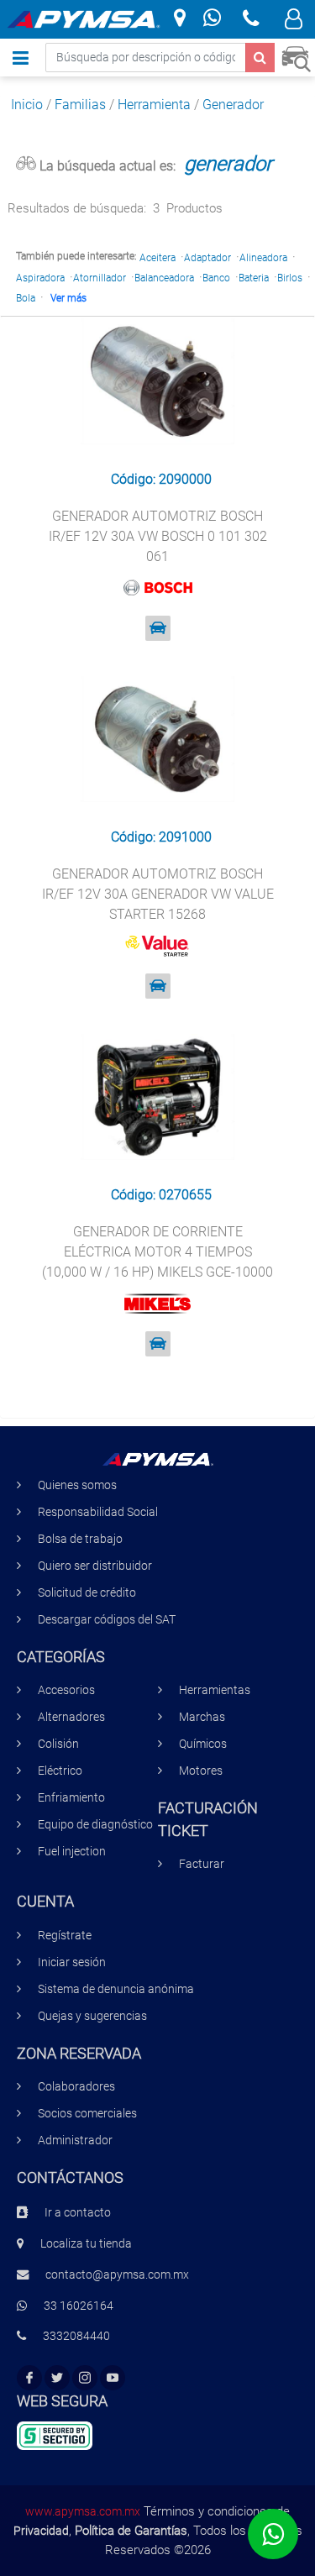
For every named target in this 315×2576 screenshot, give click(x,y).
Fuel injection (72, 1852)
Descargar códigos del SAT (107, 1620)
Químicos (203, 1744)
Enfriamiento (71, 1798)
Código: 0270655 (161, 1195)
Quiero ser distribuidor (95, 1566)
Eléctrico (60, 1771)
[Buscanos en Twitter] (57, 2378)
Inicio (27, 105)
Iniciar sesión (72, 1962)
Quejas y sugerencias (92, 2016)
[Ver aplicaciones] (158, 628)
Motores (201, 1771)
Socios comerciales (87, 2114)
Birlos (290, 278)
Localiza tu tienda (86, 2244)
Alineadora (263, 258)
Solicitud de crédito (87, 1593)
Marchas (202, 1717)
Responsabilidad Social (98, 1512)
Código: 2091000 (161, 837)
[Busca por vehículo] (296, 57)
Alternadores (71, 1717)
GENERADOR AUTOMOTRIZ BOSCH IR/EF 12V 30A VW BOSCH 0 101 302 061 (158, 536)
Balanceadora (164, 278)
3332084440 (76, 2336)
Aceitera (157, 258)
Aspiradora (40, 278)
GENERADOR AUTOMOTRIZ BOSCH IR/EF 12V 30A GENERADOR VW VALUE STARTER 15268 (158, 894)
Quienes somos (77, 1485)
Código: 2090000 (161, 479)
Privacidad (41, 2531)
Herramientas (215, 1690)
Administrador (75, 2141)
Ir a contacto (78, 2213)
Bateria (254, 278)
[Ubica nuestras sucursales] (180, 19)
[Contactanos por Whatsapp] (212, 20)
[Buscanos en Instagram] (85, 2378)
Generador (233, 105)
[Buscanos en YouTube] (113, 2378)
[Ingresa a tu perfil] (294, 21)
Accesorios (66, 1690)
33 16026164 (79, 2306)
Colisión (58, 1744)
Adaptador (207, 258)
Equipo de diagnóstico (95, 1825)
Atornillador (100, 278)
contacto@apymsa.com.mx (117, 2275)
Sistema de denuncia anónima (116, 1989)
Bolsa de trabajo (80, 1539)
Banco (216, 278)
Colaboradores (76, 2087)
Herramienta (154, 105)
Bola (26, 298)
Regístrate (65, 1936)
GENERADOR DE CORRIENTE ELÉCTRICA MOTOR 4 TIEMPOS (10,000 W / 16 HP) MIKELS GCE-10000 (157, 1252)
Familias (80, 105)
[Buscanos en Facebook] (29, 2378)
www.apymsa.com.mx (83, 2511)
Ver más (68, 298)
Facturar (202, 1864)
